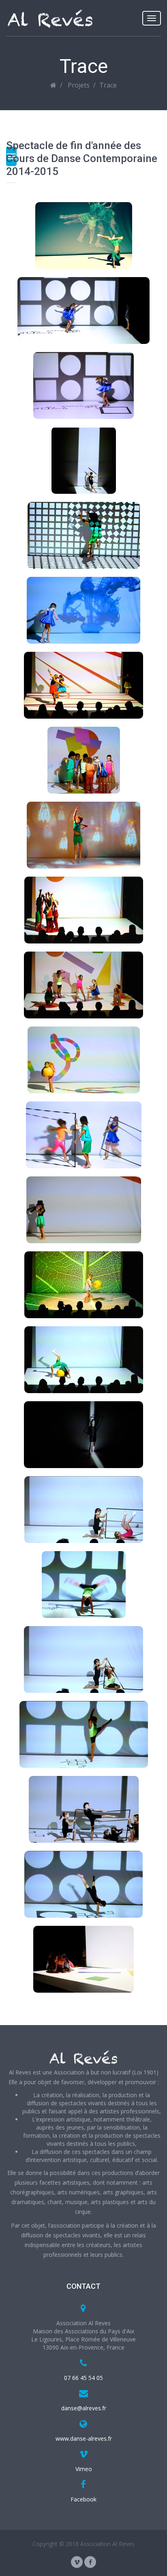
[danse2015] (83, 236)
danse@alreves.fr (84, 2408)
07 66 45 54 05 (83, 2378)
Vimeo (84, 2469)
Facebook (83, 2499)
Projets (79, 85)
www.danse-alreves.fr (84, 2438)
